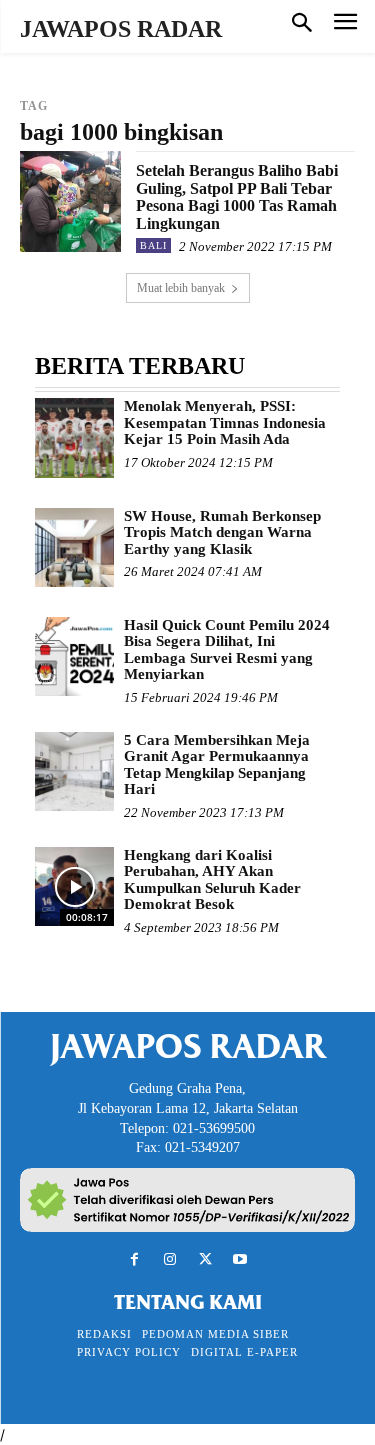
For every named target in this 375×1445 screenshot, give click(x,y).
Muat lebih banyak (181, 288)
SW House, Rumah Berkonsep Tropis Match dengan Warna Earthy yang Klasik (222, 532)
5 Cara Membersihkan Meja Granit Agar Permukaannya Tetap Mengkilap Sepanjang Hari (217, 765)
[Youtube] (240, 1259)
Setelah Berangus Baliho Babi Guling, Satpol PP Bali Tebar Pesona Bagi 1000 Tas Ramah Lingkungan (237, 197)
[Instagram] (169, 1259)
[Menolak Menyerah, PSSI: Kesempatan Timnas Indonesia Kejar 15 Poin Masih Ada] (74, 437)
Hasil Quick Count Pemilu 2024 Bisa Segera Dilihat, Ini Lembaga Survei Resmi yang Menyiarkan (227, 650)
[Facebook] (134, 1259)
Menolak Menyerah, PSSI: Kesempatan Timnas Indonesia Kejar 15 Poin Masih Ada (225, 422)
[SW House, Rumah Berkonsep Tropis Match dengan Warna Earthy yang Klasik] (74, 547)
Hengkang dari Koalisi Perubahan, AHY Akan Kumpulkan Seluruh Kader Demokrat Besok (212, 880)
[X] (205, 1259)
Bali (153, 245)
